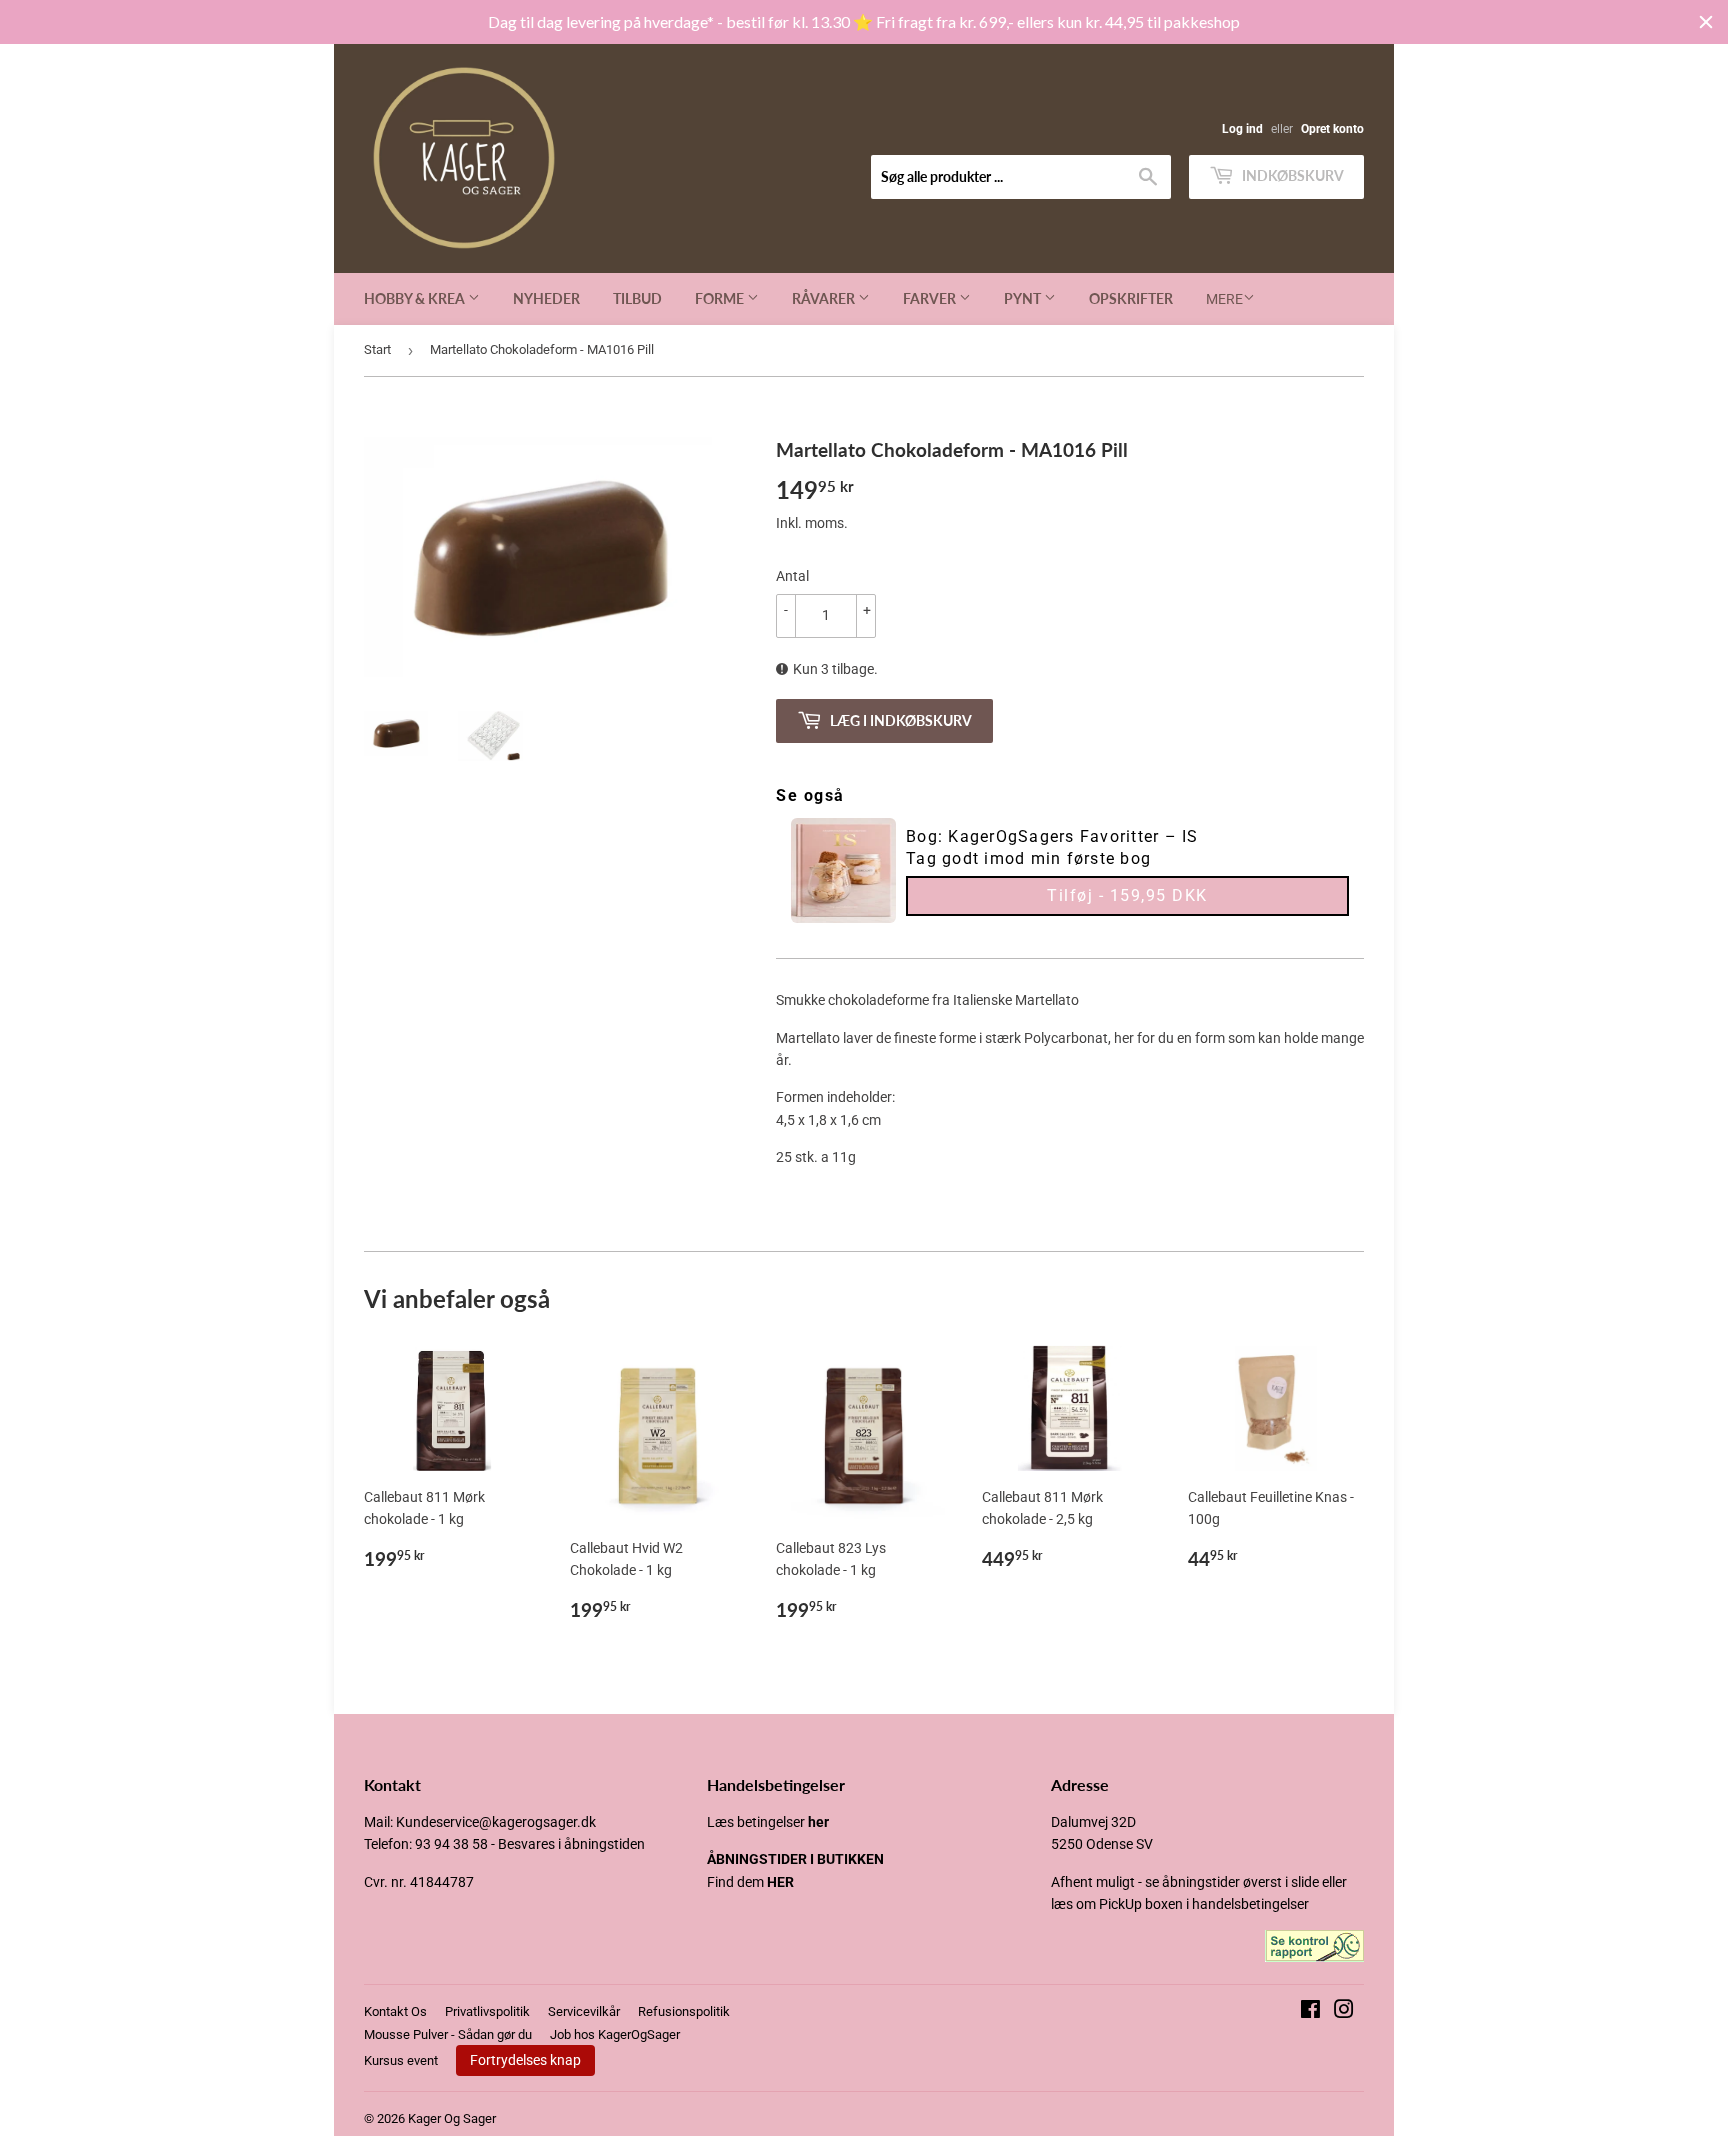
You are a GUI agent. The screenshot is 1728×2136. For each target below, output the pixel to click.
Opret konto (1332, 129)
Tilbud (637, 298)
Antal (792, 576)
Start (377, 349)
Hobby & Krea (416, 298)
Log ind (1242, 129)
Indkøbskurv (1291, 175)
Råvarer (825, 298)
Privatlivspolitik (487, 2011)
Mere (1224, 299)
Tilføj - (1127, 895)
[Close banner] (1706, 22)
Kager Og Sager (452, 2118)
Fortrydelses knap (525, 2060)
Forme (721, 298)
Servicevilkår (584, 2011)
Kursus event (401, 2060)
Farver (931, 298)
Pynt (1024, 298)
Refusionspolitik (684, 2011)
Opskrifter (1131, 298)
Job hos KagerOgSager (615, 2034)
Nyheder (546, 298)
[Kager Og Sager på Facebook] (1310, 2012)
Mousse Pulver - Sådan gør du (448, 2034)
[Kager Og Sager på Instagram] (1344, 2012)
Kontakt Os (395, 2011)
